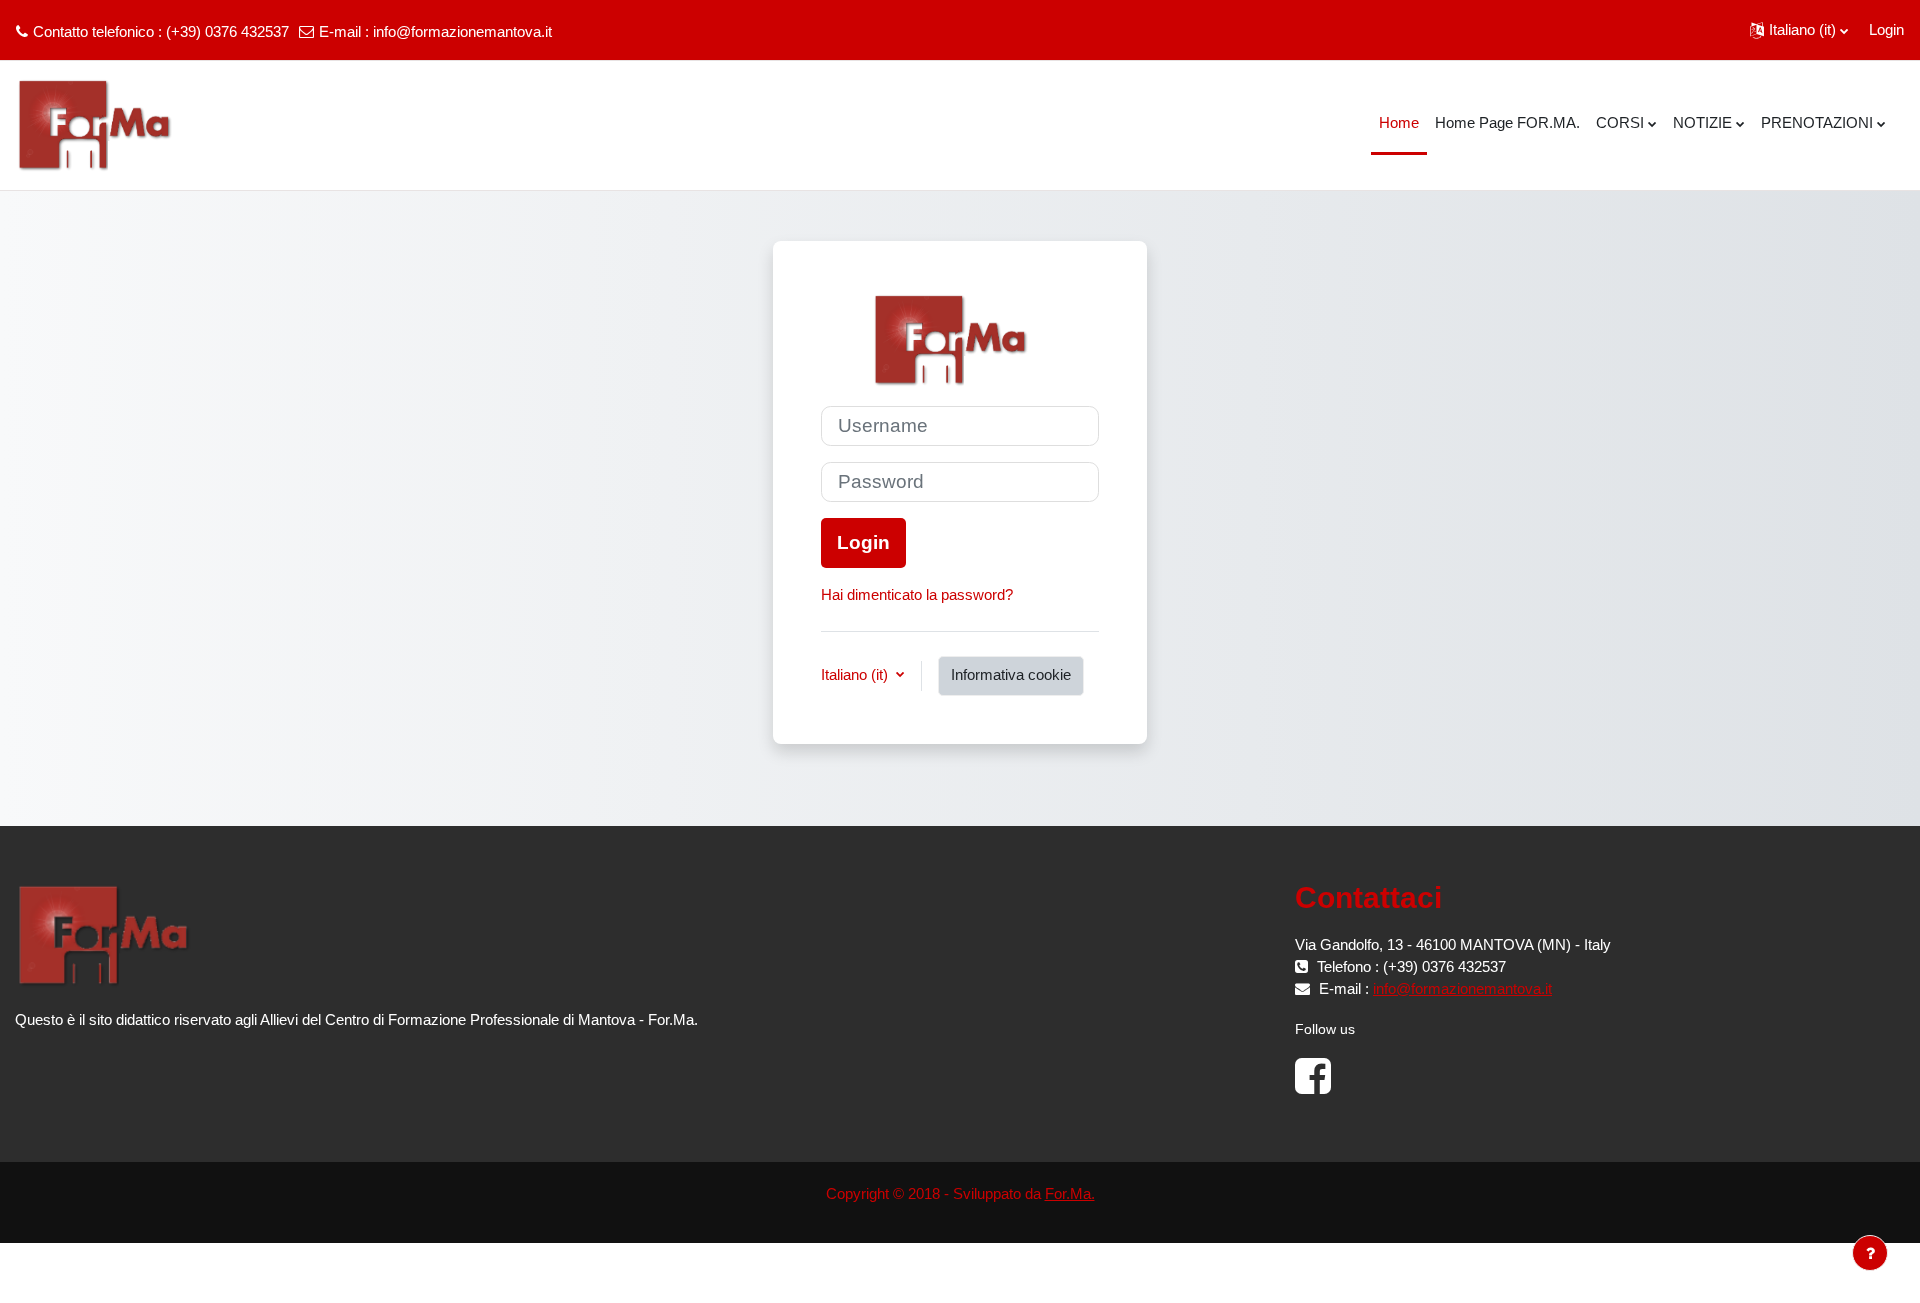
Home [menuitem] (1399, 122)
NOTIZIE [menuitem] (1702, 122)
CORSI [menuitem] (1620, 122)
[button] (1799, 30)
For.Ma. (1070, 1193)
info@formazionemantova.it (462, 31)
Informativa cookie (1011, 674)
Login (1886, 29)
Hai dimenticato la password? (917, 594)
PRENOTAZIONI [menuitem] (1817, 122)
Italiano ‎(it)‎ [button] (856, 674)
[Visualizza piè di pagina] (1870, 1253)
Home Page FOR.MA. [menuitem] (1507, 122)
